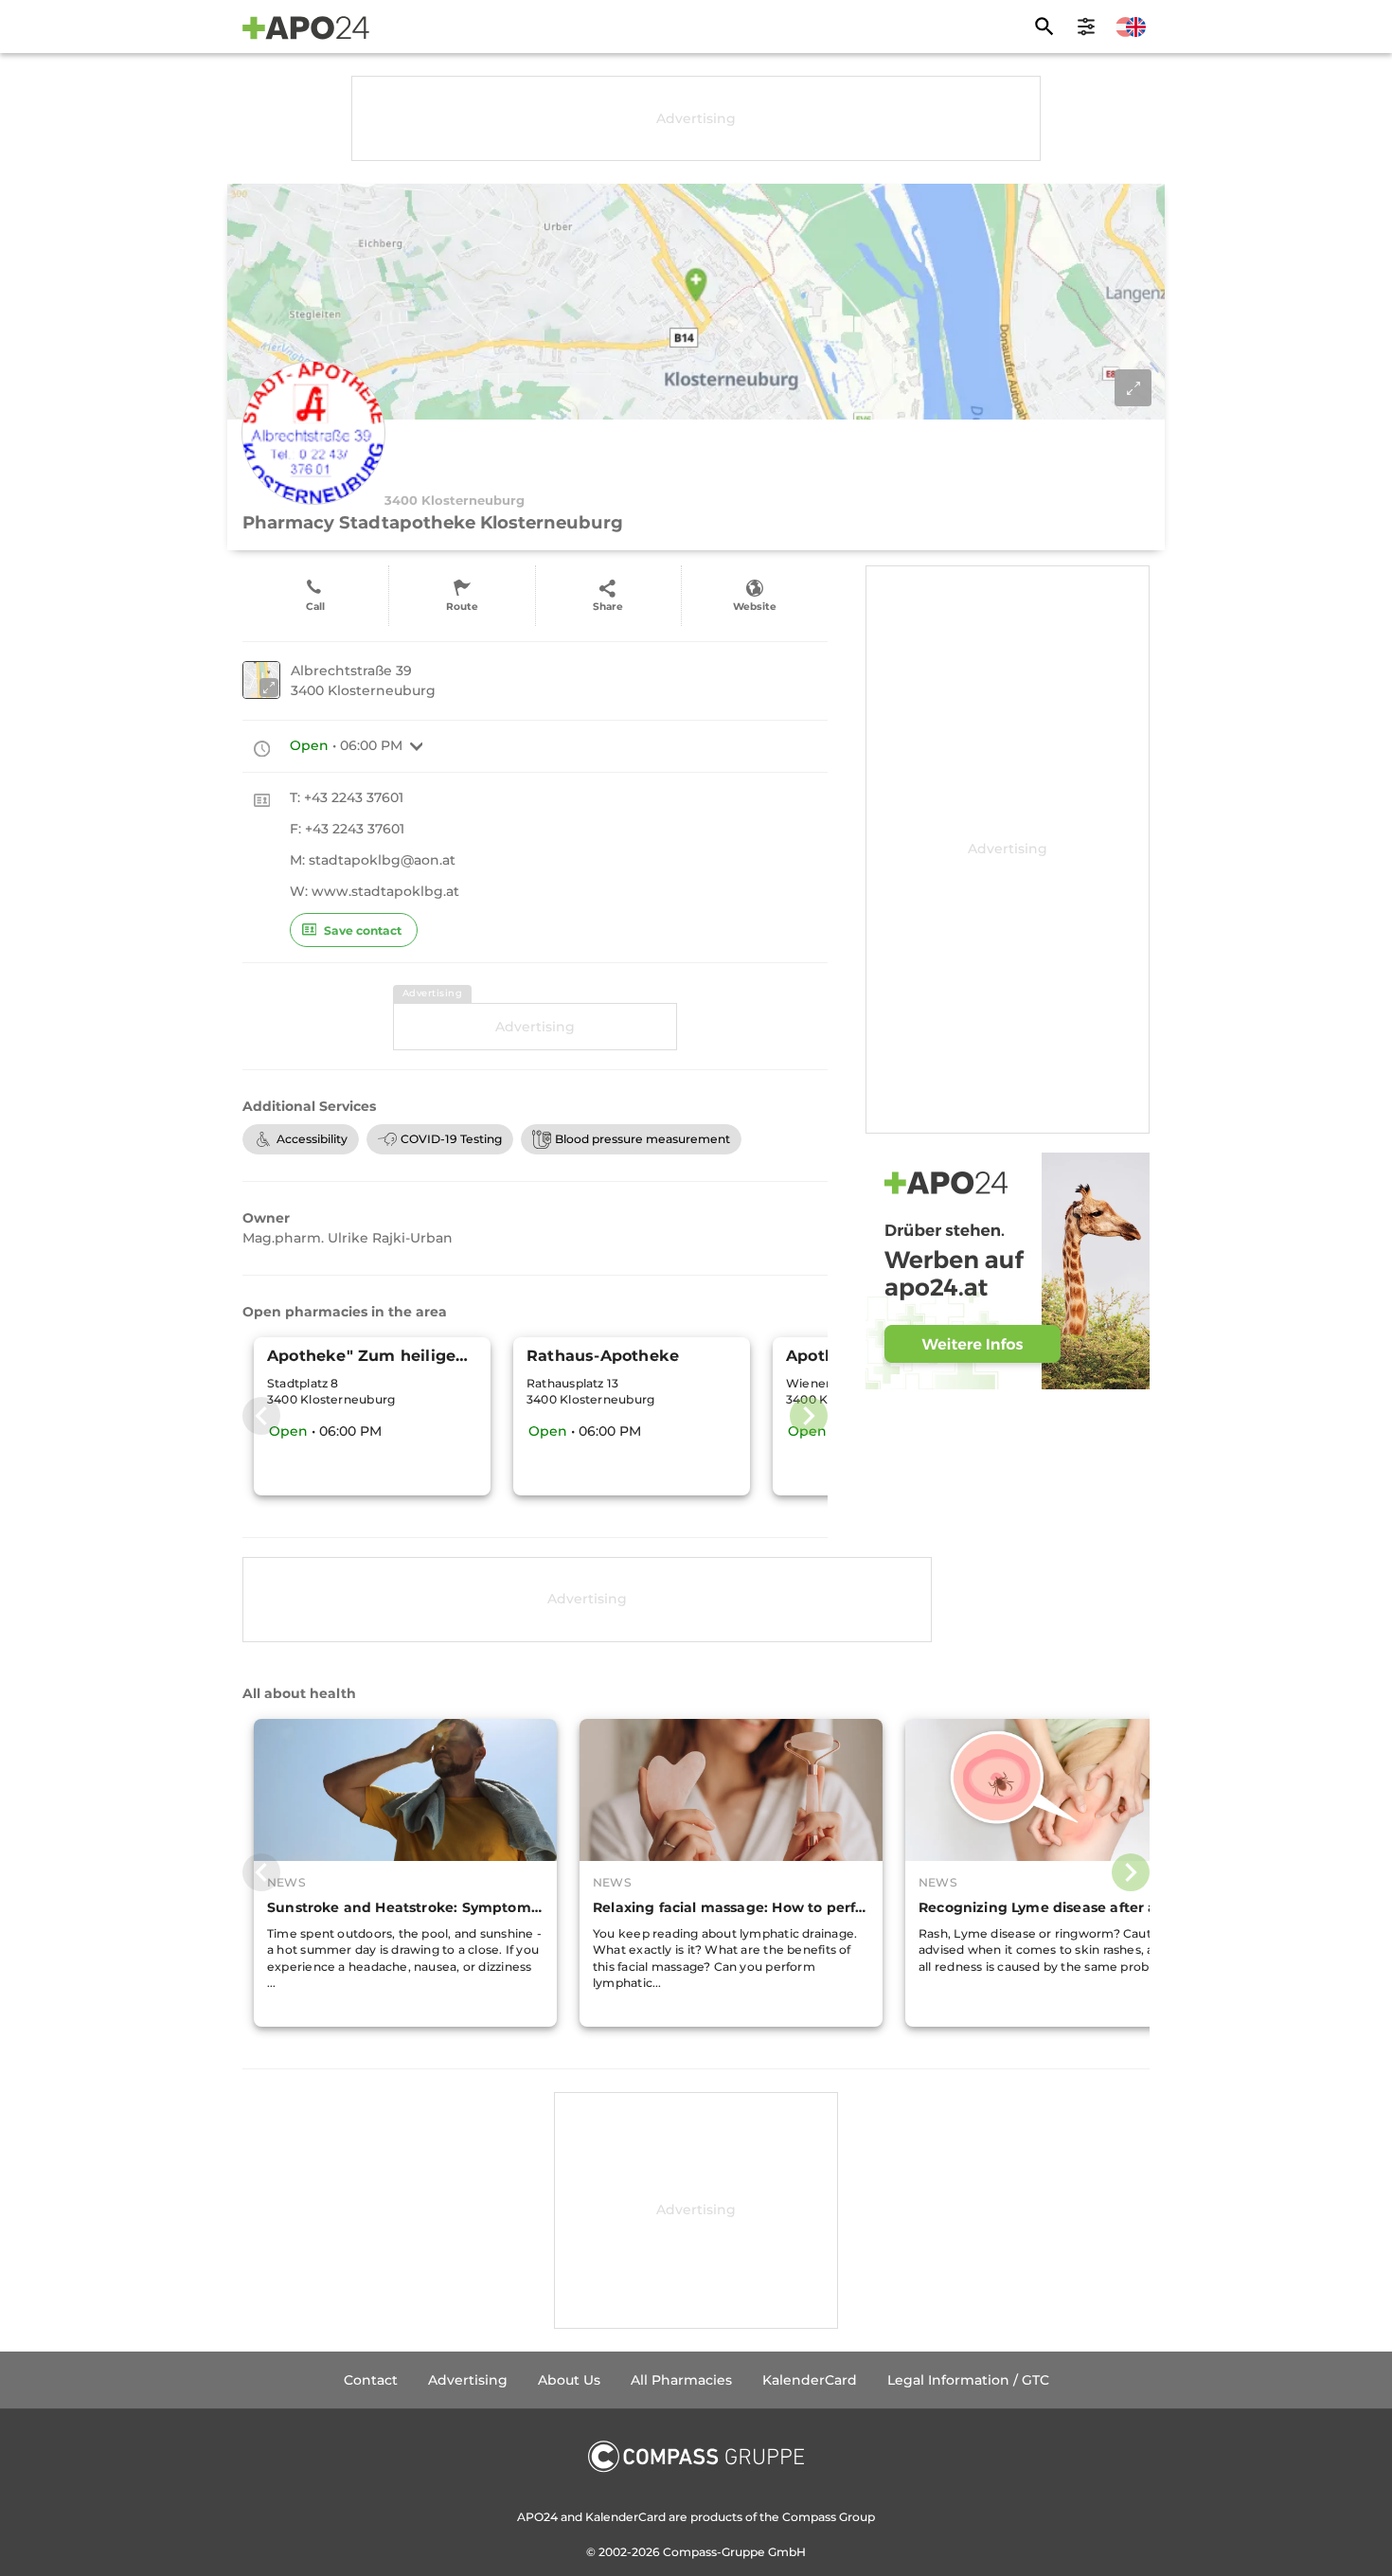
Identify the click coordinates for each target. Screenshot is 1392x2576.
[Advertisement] (696, 118)
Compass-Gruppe (715, 2552)
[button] (417, 746)
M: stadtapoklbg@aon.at (373, 860)
